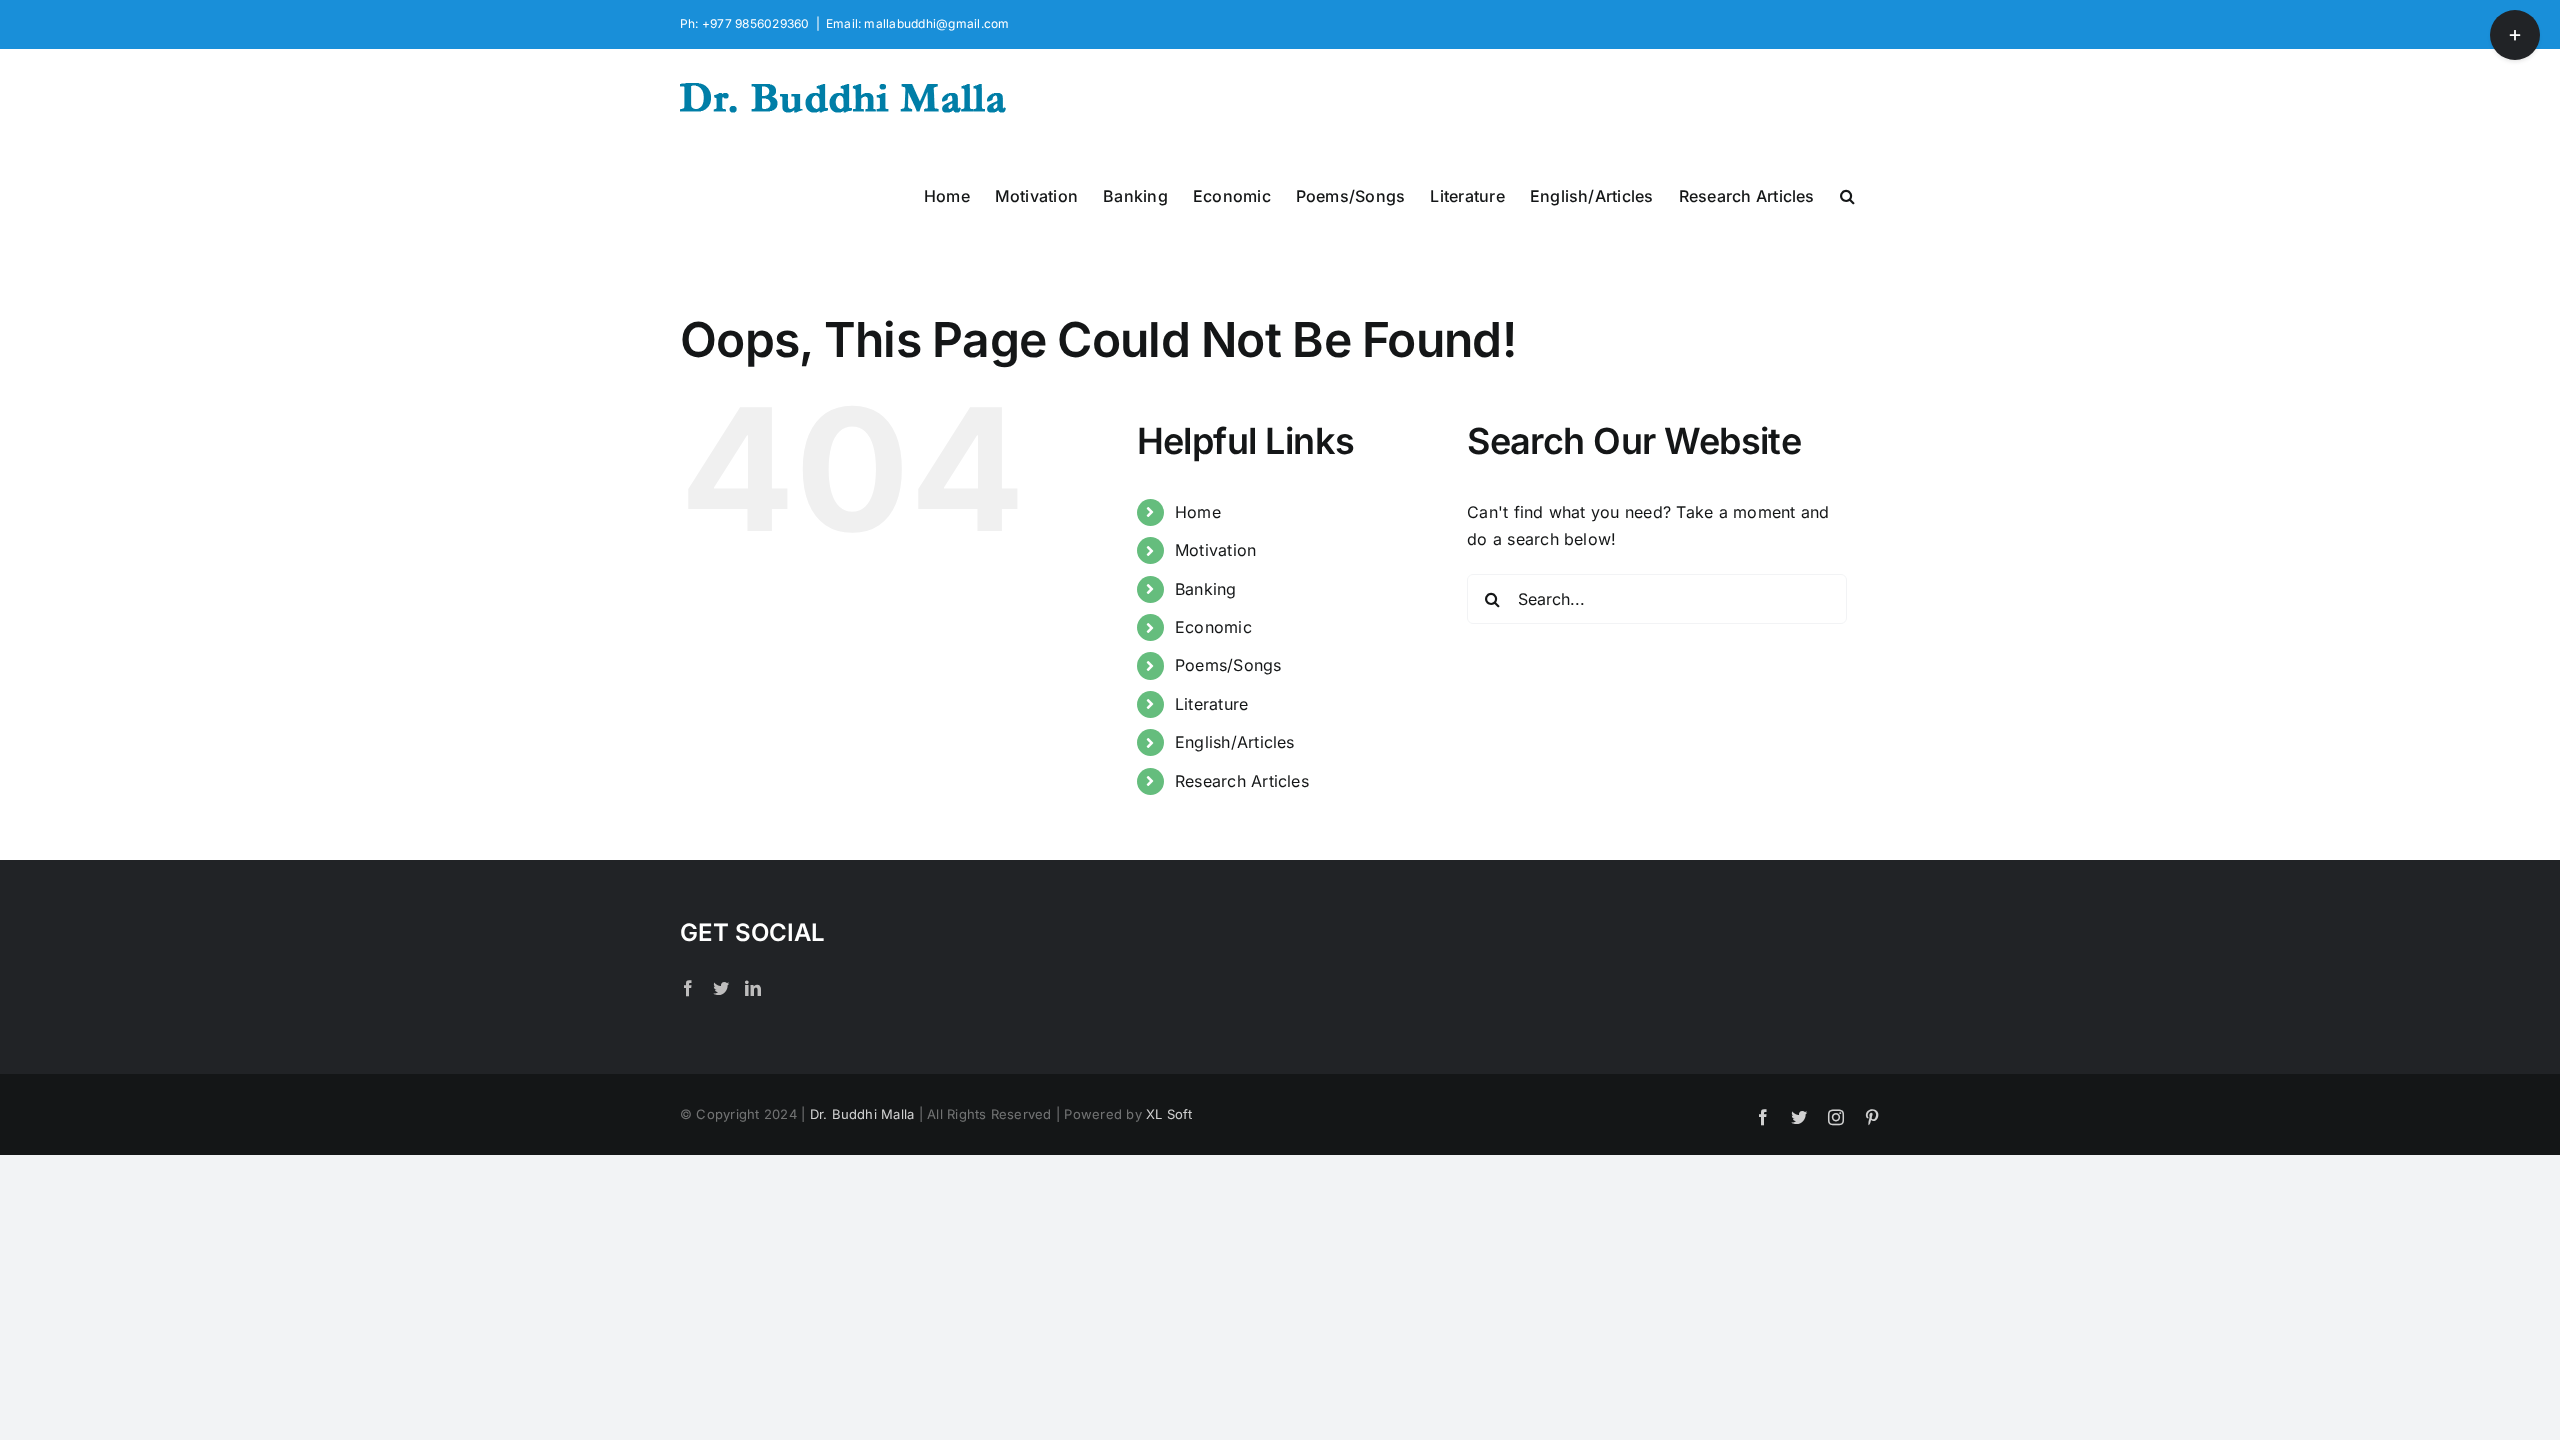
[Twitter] (721, 988)
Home (1198, 512)
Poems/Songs (1228, 665)
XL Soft (1169, 1114)
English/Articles (1235, 742)
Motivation (1215, 550)
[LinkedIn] (753, 988)
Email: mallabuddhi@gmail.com (918, 23)
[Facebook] (688, 988)
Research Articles (1242, 781)
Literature (1211, 704)
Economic (1213, 627)
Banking (1206, 589)
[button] (1847, 194)
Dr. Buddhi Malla (862, 1114)
